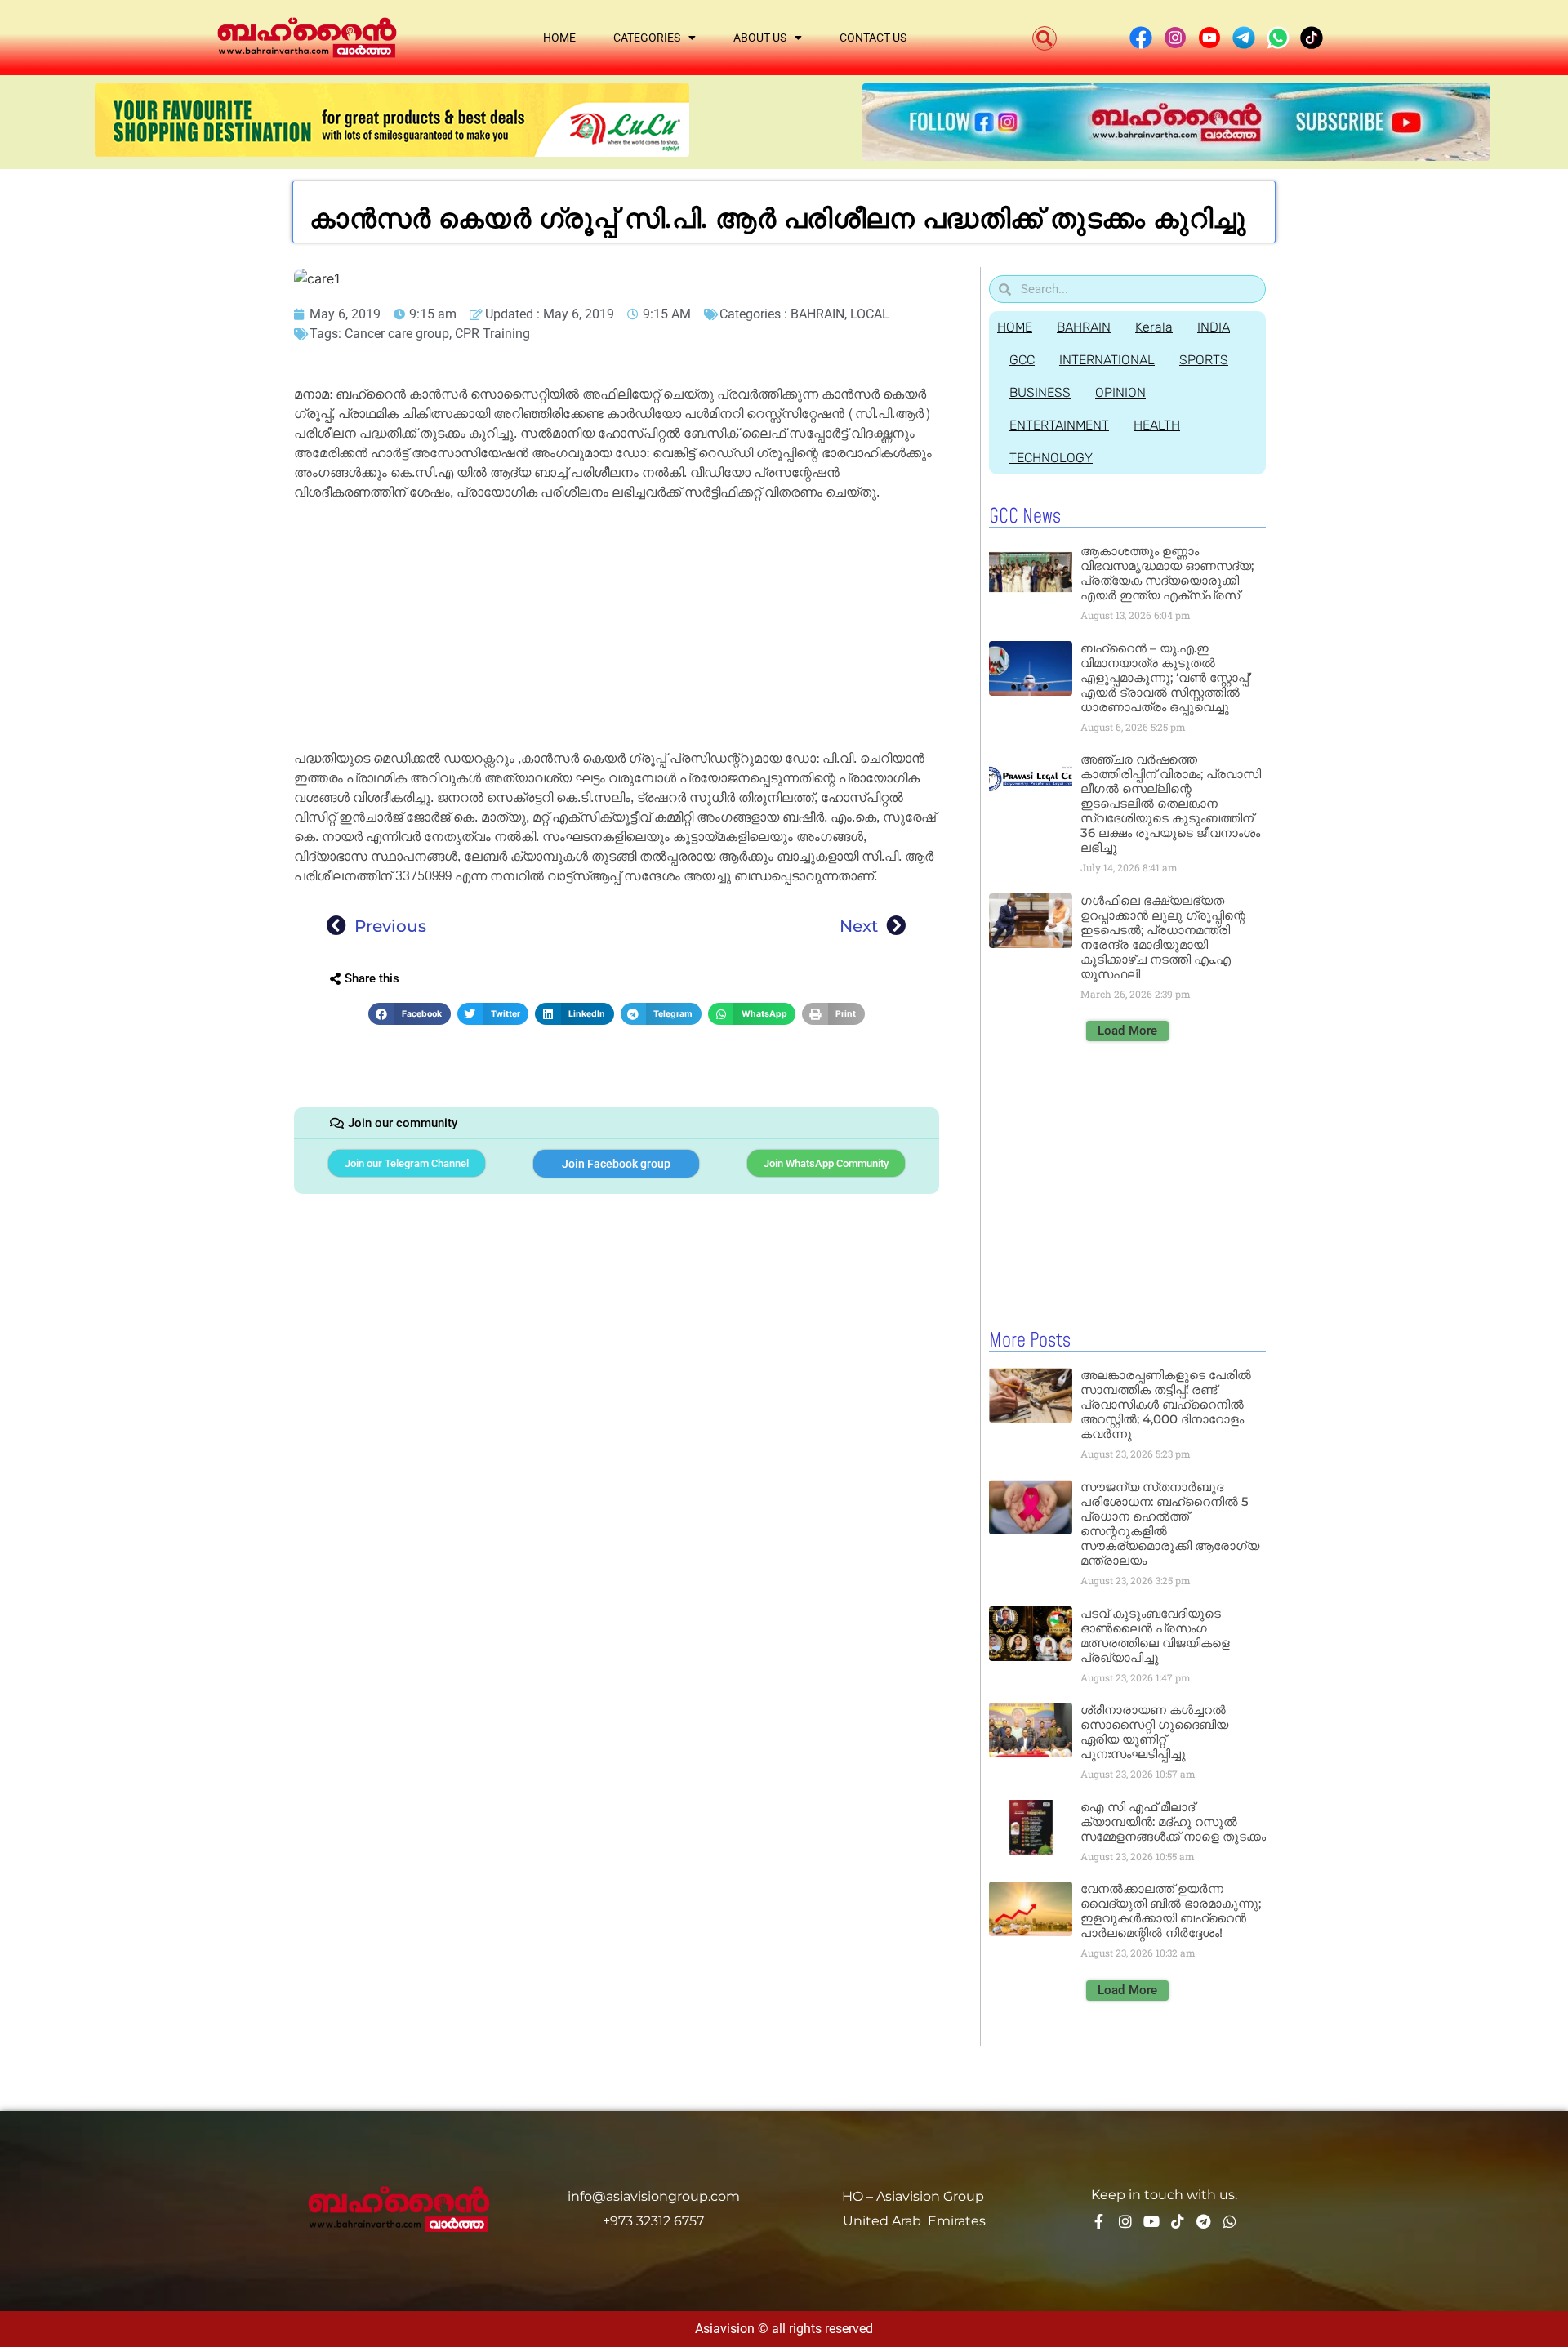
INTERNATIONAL (1107, 360)
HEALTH (1157, 425)
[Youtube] (1151, 2221)
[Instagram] (1125, 2221)
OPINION (1120, 392)
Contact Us (873, 38)
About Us (760, 38)
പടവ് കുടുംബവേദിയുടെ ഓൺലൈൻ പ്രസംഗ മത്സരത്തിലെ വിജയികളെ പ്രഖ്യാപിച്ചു (1155, 1635)
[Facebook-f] (1099, 2221)
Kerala (1154, 327)
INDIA (1214, 327)
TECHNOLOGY (1051, 458)
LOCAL (870, 314)
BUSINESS (1040, 392)
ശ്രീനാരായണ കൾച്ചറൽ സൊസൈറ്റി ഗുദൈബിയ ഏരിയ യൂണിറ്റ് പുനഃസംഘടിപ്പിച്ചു (1154, 1732)
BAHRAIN (817, 314)
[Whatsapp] (1230, 2221)
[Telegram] (1204, 2221)
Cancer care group (397, 334)
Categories (647, 38)
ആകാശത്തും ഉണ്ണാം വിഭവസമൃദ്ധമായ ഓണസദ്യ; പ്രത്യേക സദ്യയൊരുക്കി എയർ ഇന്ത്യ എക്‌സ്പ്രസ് (1167, 573)
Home (559, 38)
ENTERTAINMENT (1059, 425)
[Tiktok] (1178, 2221)
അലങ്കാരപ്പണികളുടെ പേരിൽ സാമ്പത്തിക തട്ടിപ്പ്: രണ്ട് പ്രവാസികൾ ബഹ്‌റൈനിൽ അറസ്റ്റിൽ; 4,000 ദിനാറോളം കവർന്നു (1166, 1404)
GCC (1022, 360)
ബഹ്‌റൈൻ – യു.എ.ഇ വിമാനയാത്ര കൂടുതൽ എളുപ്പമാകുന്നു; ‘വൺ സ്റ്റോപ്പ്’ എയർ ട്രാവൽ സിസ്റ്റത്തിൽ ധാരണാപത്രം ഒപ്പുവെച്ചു (1166, 677)
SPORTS (1204, 360)
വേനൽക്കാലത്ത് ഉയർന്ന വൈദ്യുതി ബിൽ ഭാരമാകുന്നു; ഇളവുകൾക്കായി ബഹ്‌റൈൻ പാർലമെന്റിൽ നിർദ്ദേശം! (1171, 1911)
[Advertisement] (617, 628)
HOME (1015, 327)
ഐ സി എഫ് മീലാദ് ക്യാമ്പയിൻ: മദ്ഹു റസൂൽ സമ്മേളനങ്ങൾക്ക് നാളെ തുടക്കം (1173, 1821)
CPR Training (492, 334)
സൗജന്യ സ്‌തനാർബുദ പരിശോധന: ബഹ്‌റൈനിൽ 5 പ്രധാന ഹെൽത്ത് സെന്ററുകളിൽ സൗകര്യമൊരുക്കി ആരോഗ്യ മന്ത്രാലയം (1170, 1523)
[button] (1045, 38)
